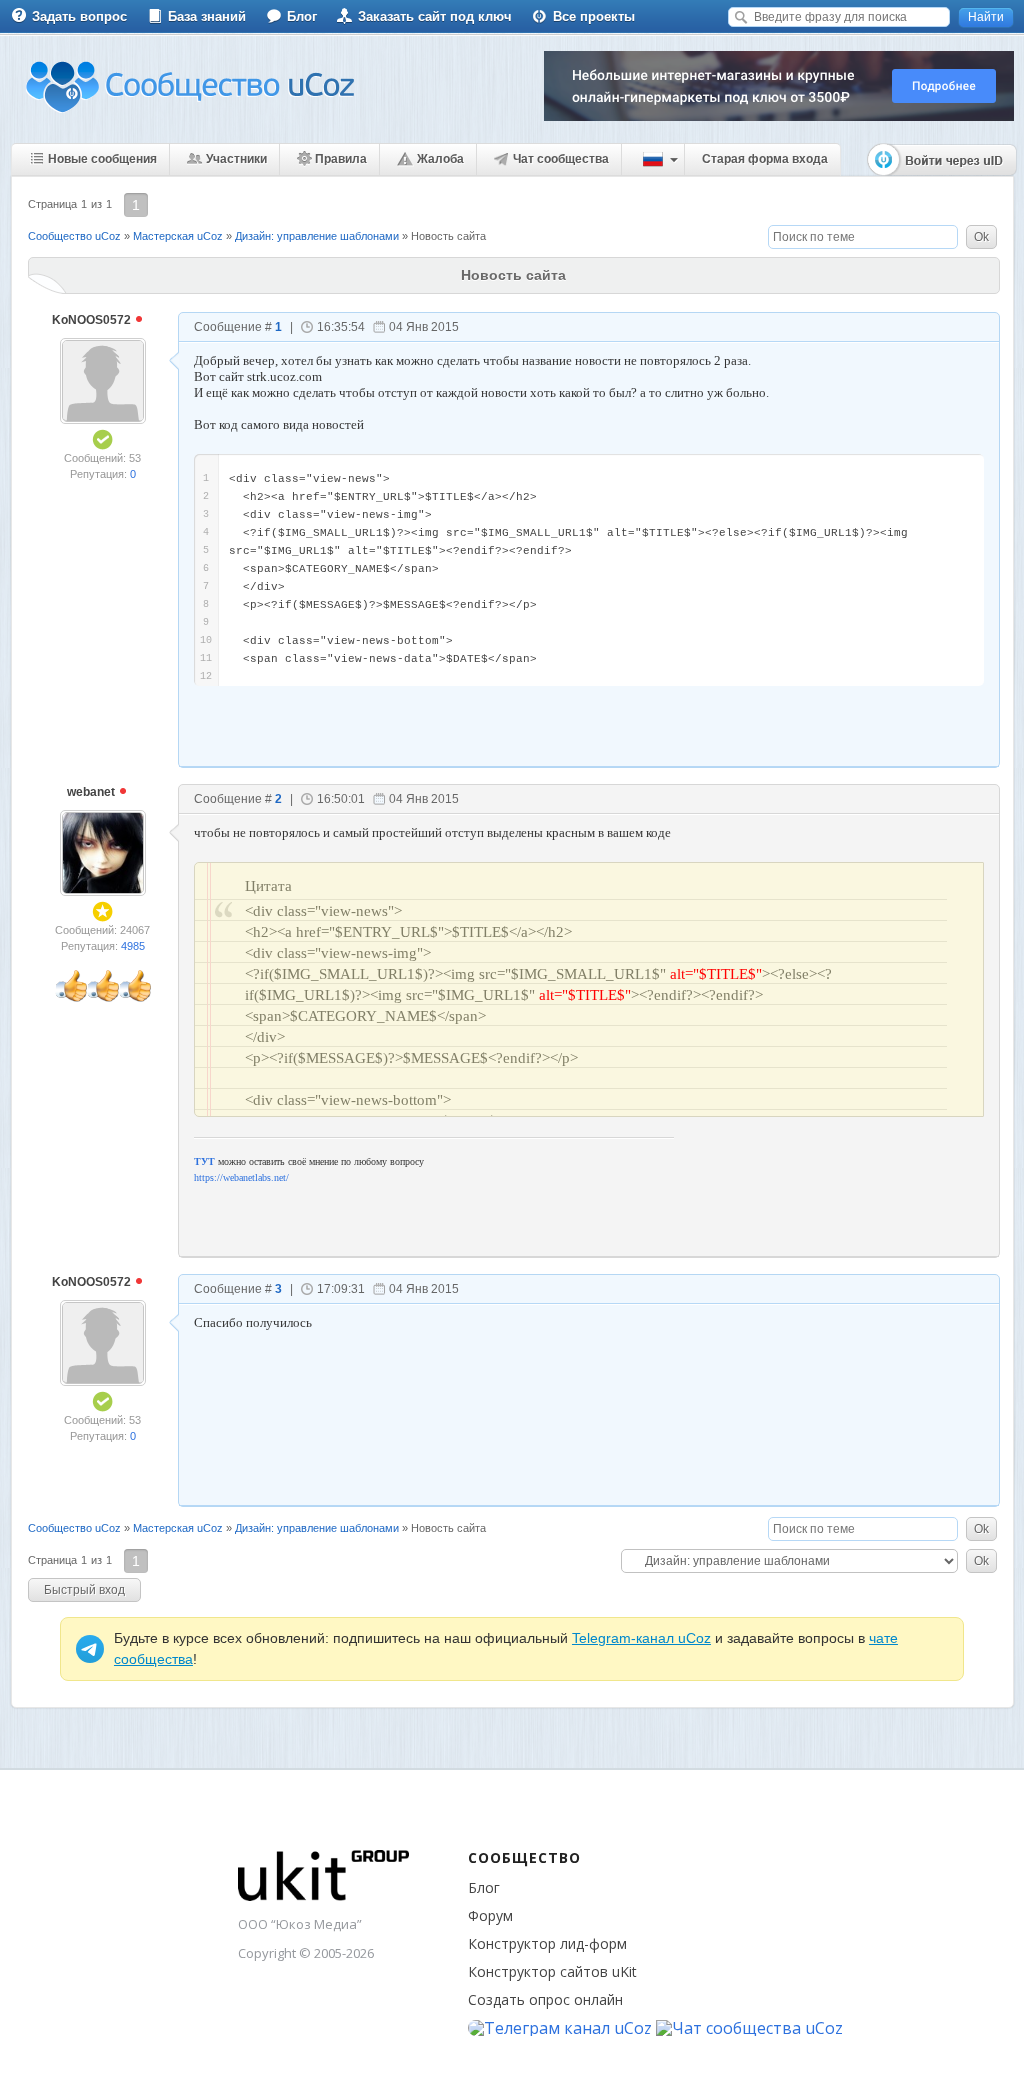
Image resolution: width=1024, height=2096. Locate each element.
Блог (302, 16)
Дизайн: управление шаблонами (317, 236)
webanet (92, 792)
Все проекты (594, 16)
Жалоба (440, 159)
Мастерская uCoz (178, 236)
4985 (133, 946)
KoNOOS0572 (93, 320)
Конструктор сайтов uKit (552, 1971)
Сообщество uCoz (74, 236)
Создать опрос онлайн (545, 1999)
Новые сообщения (102, 159)
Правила (341, 159)
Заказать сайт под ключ (435, 16)
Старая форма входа (765, 159)
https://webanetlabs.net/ (241, 1177)
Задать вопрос (79, 16)
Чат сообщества (561, 159)
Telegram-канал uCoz (641, 1638)
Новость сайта (448, 236)
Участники (236, 159)
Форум (490, 1915)
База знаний (207, 16)
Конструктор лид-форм (547, 1943)
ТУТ (204, 1161)
